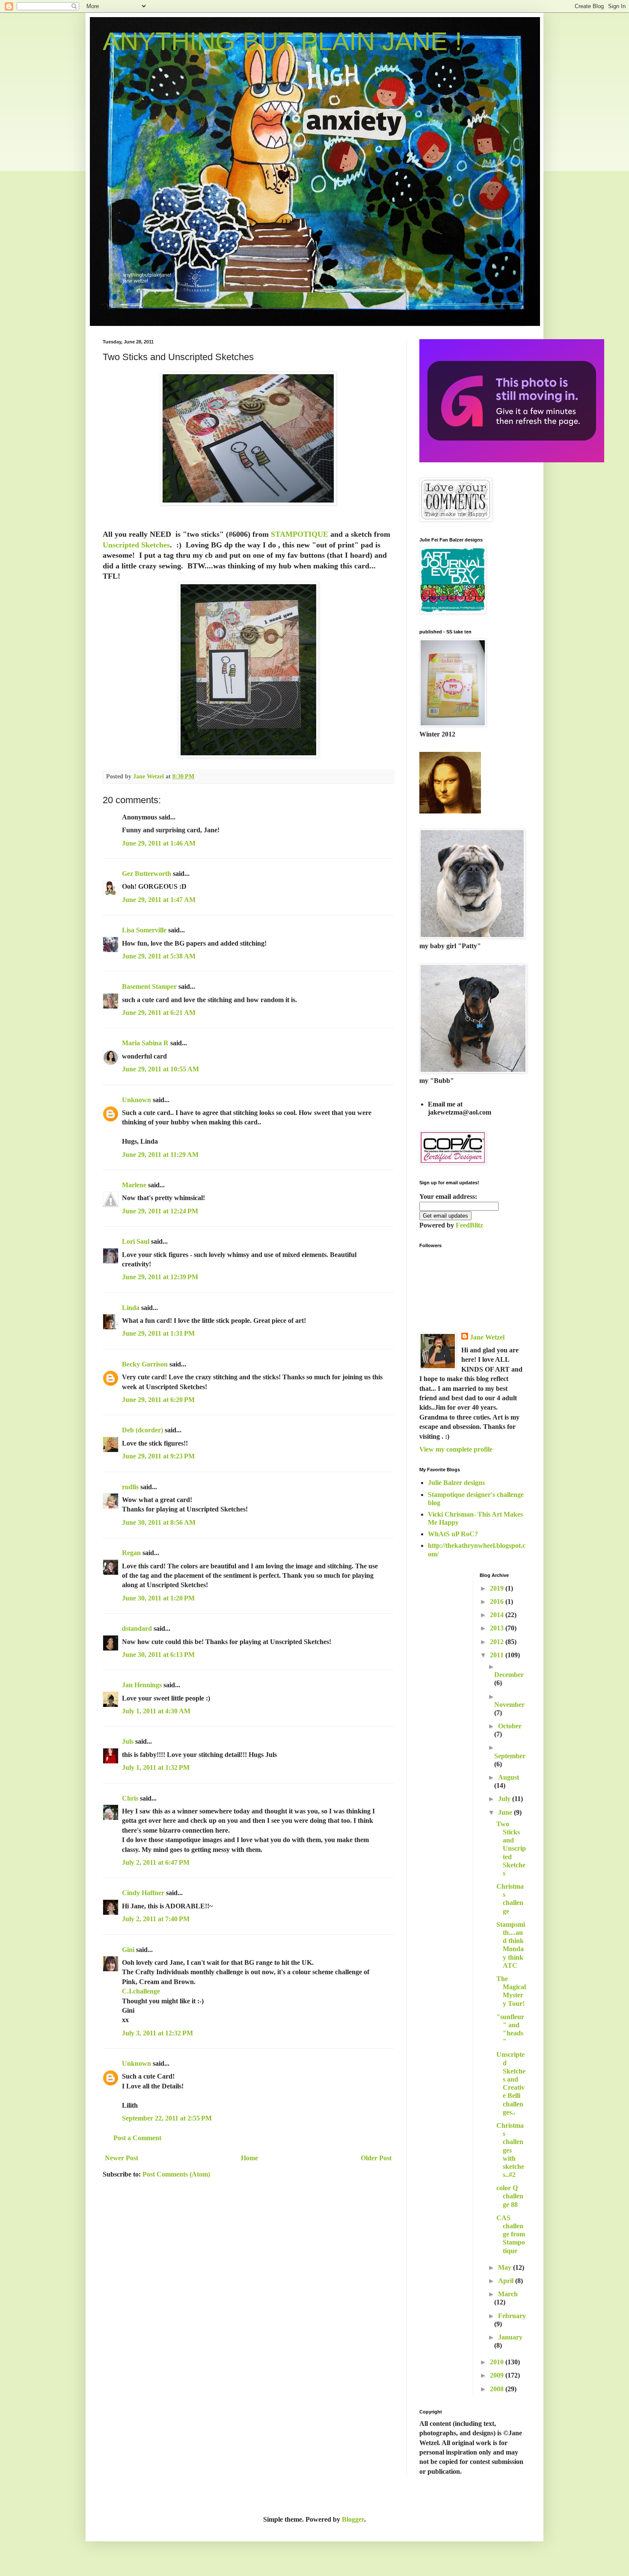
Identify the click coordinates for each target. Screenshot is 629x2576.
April (507, 2281)
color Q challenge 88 (510, 2196)
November (509, 1705)
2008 (498, 2389)
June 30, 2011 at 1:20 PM (158, 1598)
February (512, 2316)
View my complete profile (456, 1449)
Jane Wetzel (487, 1337)
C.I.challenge (141, 1991)
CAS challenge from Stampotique (511, 2234)
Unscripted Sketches (136, 545)
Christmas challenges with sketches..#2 (510, 2150)
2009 (498, 2375)
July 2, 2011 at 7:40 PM (156, 1919)
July (505, 1799)
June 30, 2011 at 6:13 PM (158, 1655)
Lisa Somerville (144, 930)
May (506, 2267)
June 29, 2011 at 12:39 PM (160, 1277)
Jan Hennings (142, 1685)
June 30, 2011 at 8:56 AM (159, 1522)
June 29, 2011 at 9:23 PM (158, 1456)
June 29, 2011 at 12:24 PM (160, 1211)
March (508, 2294)
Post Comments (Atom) (176, 2174)
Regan (131, 1553)
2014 (498, 1615)
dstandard (137, 1628)
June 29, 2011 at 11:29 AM (160, 1155)
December (509, 1675)
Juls (128, 1741)
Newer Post (122, 2158)
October (510, 1726)
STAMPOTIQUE (300, 534)
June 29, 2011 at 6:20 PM (158, 1400)
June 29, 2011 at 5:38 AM (159, 956)
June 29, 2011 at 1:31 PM (158, 1333)
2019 (498, 1588)
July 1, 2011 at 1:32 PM (156, 1767)
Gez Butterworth (147, 874)
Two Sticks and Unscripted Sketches (511, 1848)
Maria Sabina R (145, 1043)
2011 (498, 1655)
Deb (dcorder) (142, 1430)
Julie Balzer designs (456, 1483)
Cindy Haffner (143, 1893)
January (510, 2337)
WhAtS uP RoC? (453, 1534)
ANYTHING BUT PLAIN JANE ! (282, 41)
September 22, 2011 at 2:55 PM (167, 2118)
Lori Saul (136, 1241)
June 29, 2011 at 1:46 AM (159, 843)
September (510, 1756)
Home (249, 2158)
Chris (130, 1798)
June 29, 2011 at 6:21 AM (159, 1013)
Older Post (376, 2158)
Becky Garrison (145, 1364)
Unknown (136, 1100)
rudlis (130, 1487)
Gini (128, 1950)
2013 (498, 1628)
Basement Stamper (149, 986)
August (509, 1777)
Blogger (353, 2519)
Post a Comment (137, 2138)
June (506, 1812)
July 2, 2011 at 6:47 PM (156, 1862)
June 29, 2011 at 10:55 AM (160, 1069)
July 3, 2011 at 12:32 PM (157, 2033)
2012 (498, 1642)
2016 (498, 1601)
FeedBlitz (469, 1225)
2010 (498, 2362)
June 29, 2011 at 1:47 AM (159, 900)
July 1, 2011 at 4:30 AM (156, 1711)
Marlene (134, 1185)
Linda (131, 1308)
